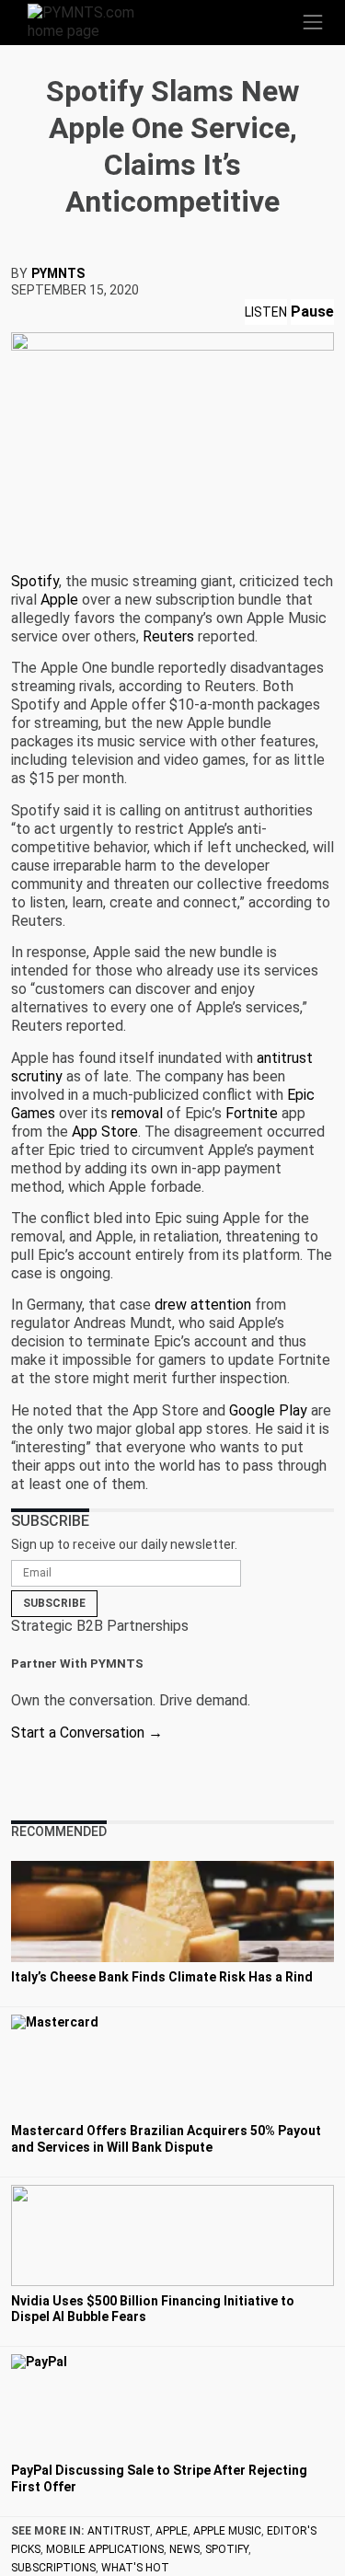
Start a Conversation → (87, 1733)
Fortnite (252, 1113)
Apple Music (227, 2531)
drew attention (203, 1305)
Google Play (268, 1410)
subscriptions (53, 2568)
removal (137, 1113)
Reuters (168, 636)
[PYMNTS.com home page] (92, 21)
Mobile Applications (105, 2549)
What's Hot (135, 2568)
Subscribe (54, 1603)
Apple (59, 600)
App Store (105, 1132)
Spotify (35, 581)
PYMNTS (58, 273)
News (184, 2549)
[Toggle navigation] (313, 22)
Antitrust (119, 2531)
